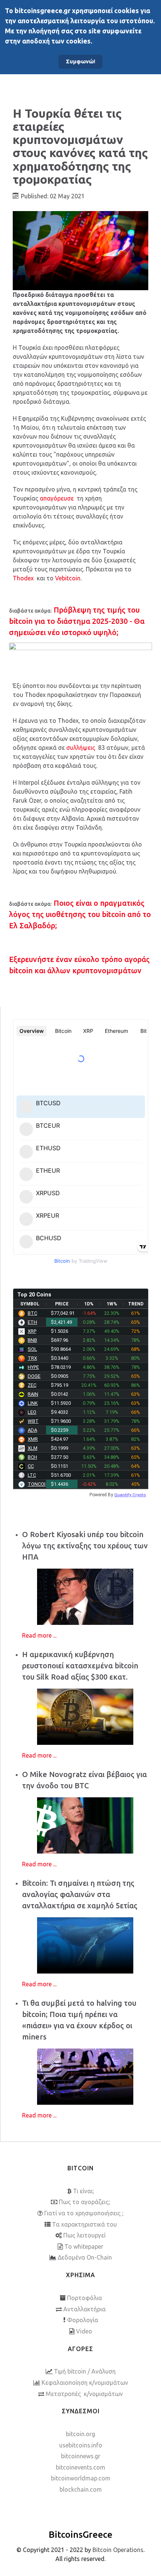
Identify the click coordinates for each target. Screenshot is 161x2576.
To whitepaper (84, 2246)
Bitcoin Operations (118, 2550)
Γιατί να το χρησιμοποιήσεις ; (84, 2213)
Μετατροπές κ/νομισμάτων (84, 2394)
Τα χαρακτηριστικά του (84, 2224)
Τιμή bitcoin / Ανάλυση (85, 2371)
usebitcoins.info (81, 2445)
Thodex (23, 578)
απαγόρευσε (57, 498)
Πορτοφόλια (84, 2298)
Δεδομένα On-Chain (85, 2257)
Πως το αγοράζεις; (84, 2202)
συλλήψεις (81, 748)
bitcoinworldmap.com (81, 2478)
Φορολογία (83, 2320)
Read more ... (39, 1635)
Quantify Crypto (130, 1495)
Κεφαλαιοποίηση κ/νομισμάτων (85, 2383)
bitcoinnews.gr (81, 2456)
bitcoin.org (80, 2434)
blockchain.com (81, 2489)
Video (84, 2331)
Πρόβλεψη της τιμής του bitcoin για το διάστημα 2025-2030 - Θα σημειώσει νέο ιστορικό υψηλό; (77, 621)
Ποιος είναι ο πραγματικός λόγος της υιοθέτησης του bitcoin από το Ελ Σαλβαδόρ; (80, 914)
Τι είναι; (83, 2191)
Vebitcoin (68, 578)
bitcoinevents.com (80, 2467)
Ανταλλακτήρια (84, 2309)
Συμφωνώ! (80, 61)
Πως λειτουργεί (84, 2235)
